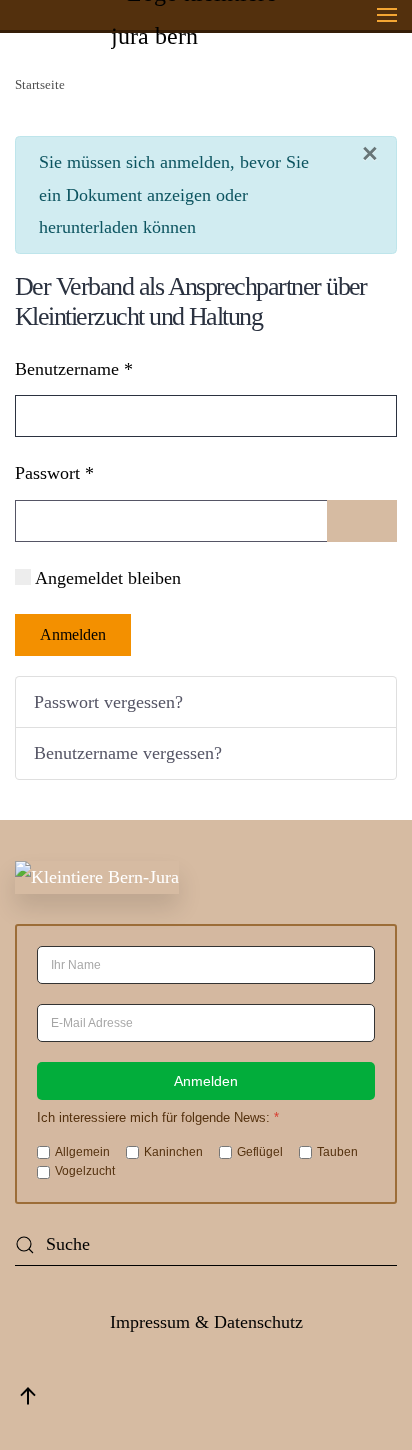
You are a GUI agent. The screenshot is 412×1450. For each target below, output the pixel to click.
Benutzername (74, 369)
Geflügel (260, 1152)
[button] (387, 15)
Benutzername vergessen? (128, 753)
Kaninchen (173, 1152)
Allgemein (82, 1152)
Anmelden (73, 634)
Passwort (54, 473)
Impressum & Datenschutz (206, 1322)
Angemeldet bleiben (108, 578)
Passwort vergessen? (108, 702)
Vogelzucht (85, 1171)
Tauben (337, 1152)
